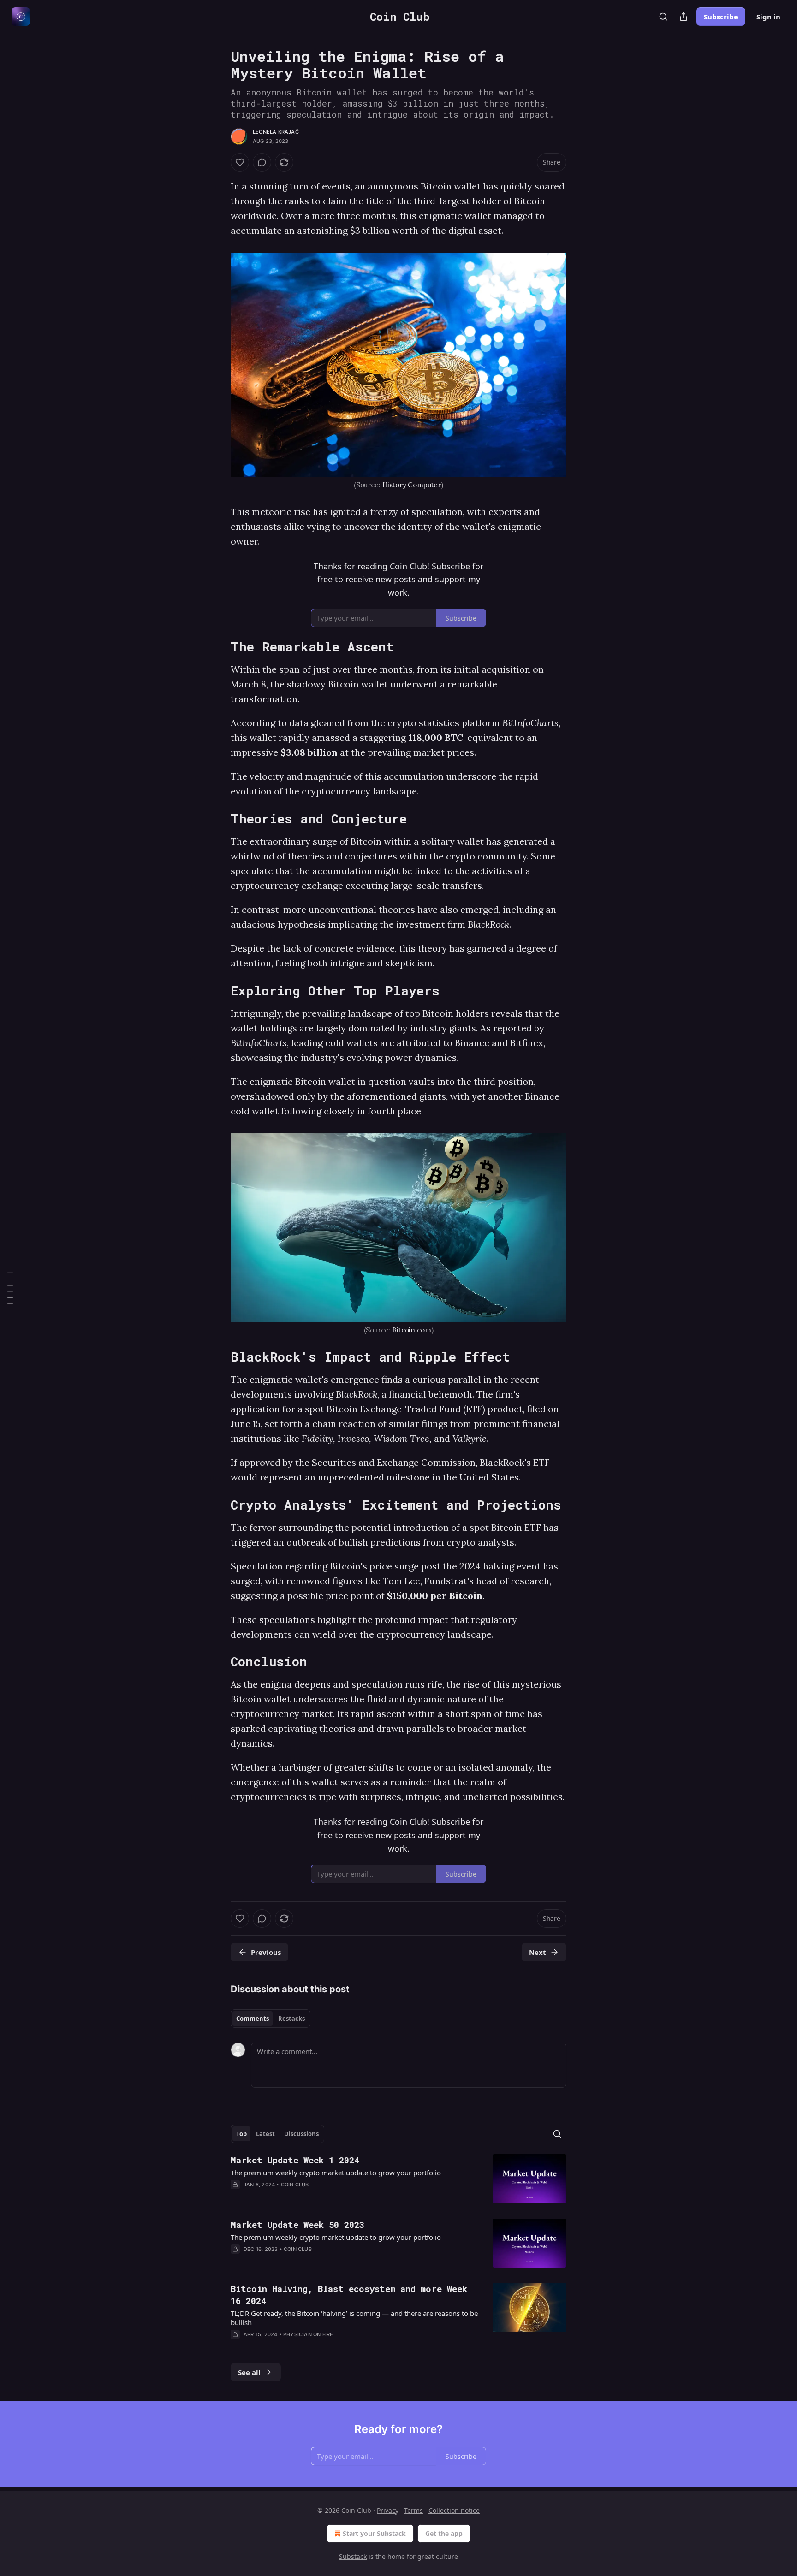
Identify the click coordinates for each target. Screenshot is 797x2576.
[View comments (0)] (262, 162)
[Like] (240, 162)
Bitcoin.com (411, 1330)
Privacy (388, 2510)
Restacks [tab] (291, 2019)
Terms (413, 2510)
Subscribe (721, 17)
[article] (398, 2179)
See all (249, 2372)
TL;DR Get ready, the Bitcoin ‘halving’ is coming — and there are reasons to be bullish (354, 2318)
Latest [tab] (265, 2134)
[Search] (663, 17)
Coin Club (295, 2185)
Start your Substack (374, 2533)
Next (538, 1952)
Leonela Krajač (276, 132)
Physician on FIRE (308, 2334)
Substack (353, 2556)
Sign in (768, 17)
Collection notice (454, 2510)
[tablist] (271, 2019)
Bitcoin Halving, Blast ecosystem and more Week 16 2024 (349, 2295)
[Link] (218, 647)
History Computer (412, 485)
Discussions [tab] (301, 2134)
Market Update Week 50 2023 (297, 2224)
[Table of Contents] (10, 1288)
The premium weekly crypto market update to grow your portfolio (336, 2173)
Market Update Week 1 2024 (295, 2160)
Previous (266, 1952)
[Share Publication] (684, 17)
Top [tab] (241, 2134)
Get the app (444, 2533)
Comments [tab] (253, 2019)
